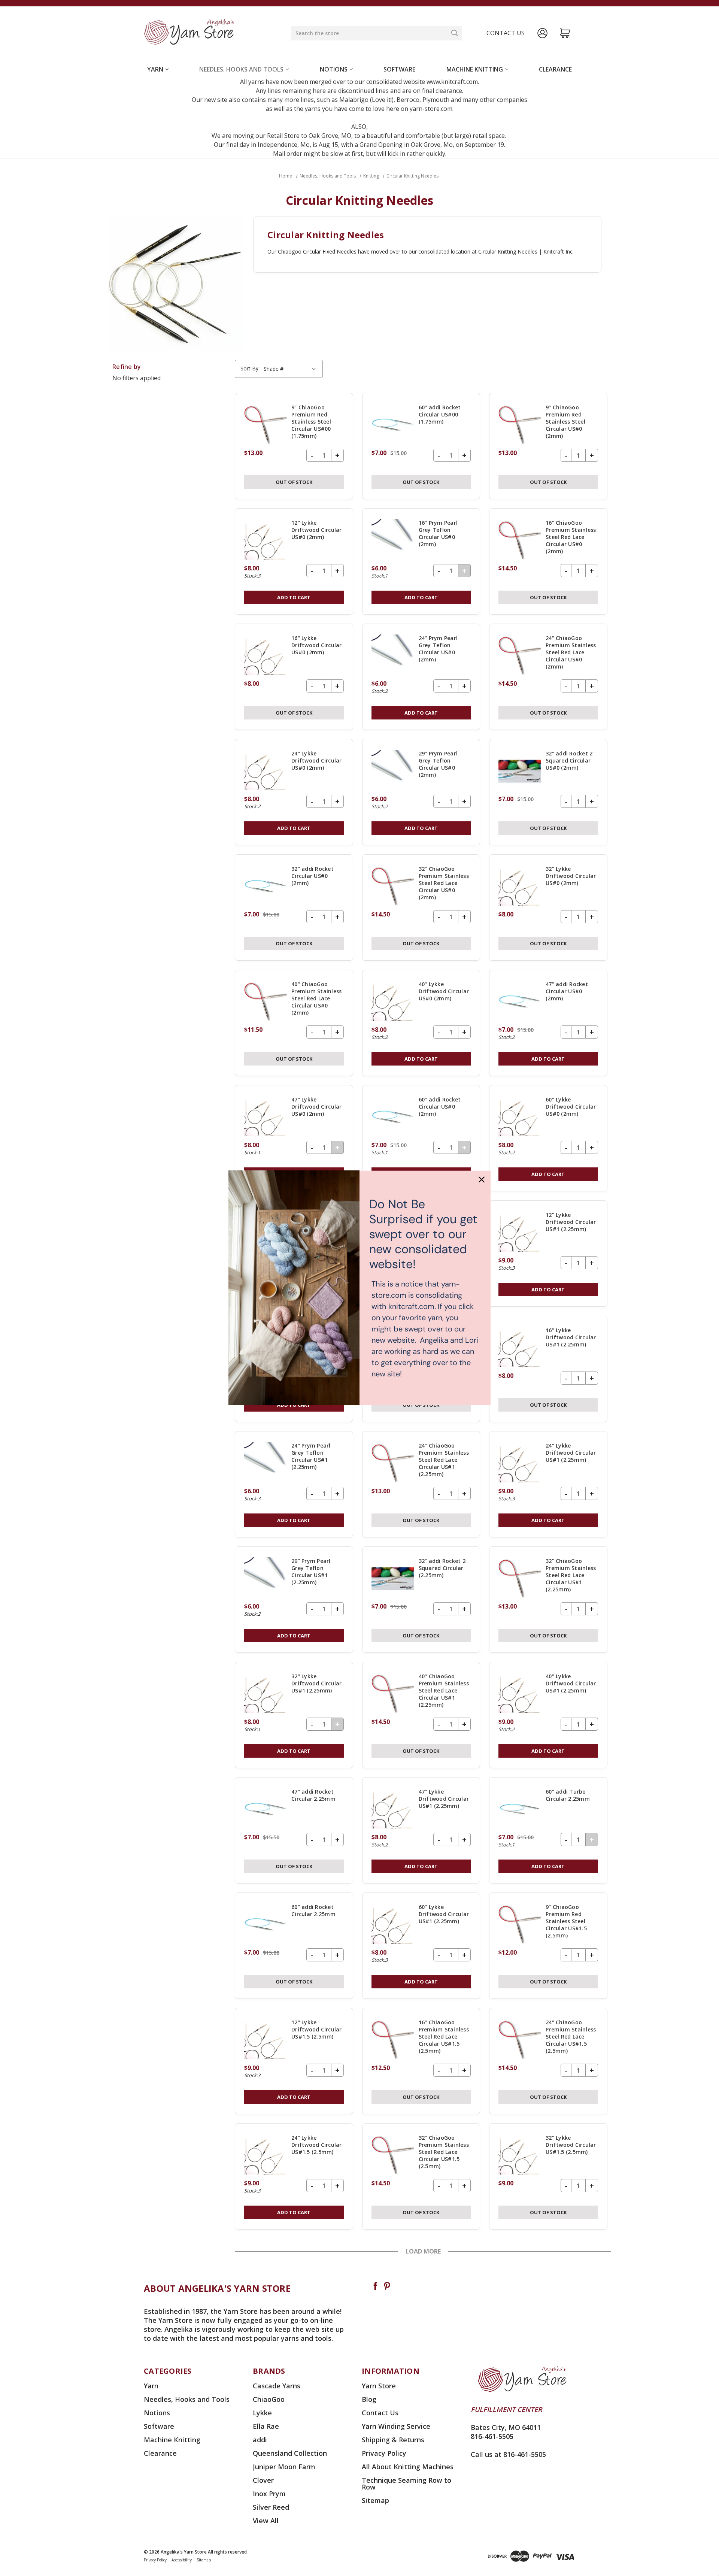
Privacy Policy (384, 2453)
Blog (369, 2399)
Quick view (294, 446)
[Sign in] (542, 33)
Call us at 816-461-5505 (508, 2454)
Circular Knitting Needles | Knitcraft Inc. (526, 251)
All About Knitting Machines (408, 2467)
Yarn (155, 69)
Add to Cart (294, 597)
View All (266, 2521)
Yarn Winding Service (396, 2426)
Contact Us (380, 2413)
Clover (263, 2480)
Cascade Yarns (277, 2386)
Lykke (262, 2413)
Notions (334, 69)
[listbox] (291, 369)
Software (399, 69)
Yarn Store (379, 2386)
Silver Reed (271, 2507)
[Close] (482, 1179)
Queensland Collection (290, 2453)
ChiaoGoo (269, 2399)
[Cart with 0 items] (565, 33)
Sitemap (375, 2500)
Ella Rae (266, 2426)
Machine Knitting (475, 69)
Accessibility (182, 2560)
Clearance (555, 69)
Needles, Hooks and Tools (241, 69)
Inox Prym (269, 2494)
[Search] (455, 33)
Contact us (506, 33)
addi (260, 2440)
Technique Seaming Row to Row (406, 2483)
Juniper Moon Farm (284, 2467)
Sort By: (250, 368)
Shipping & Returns (393, 2440)
